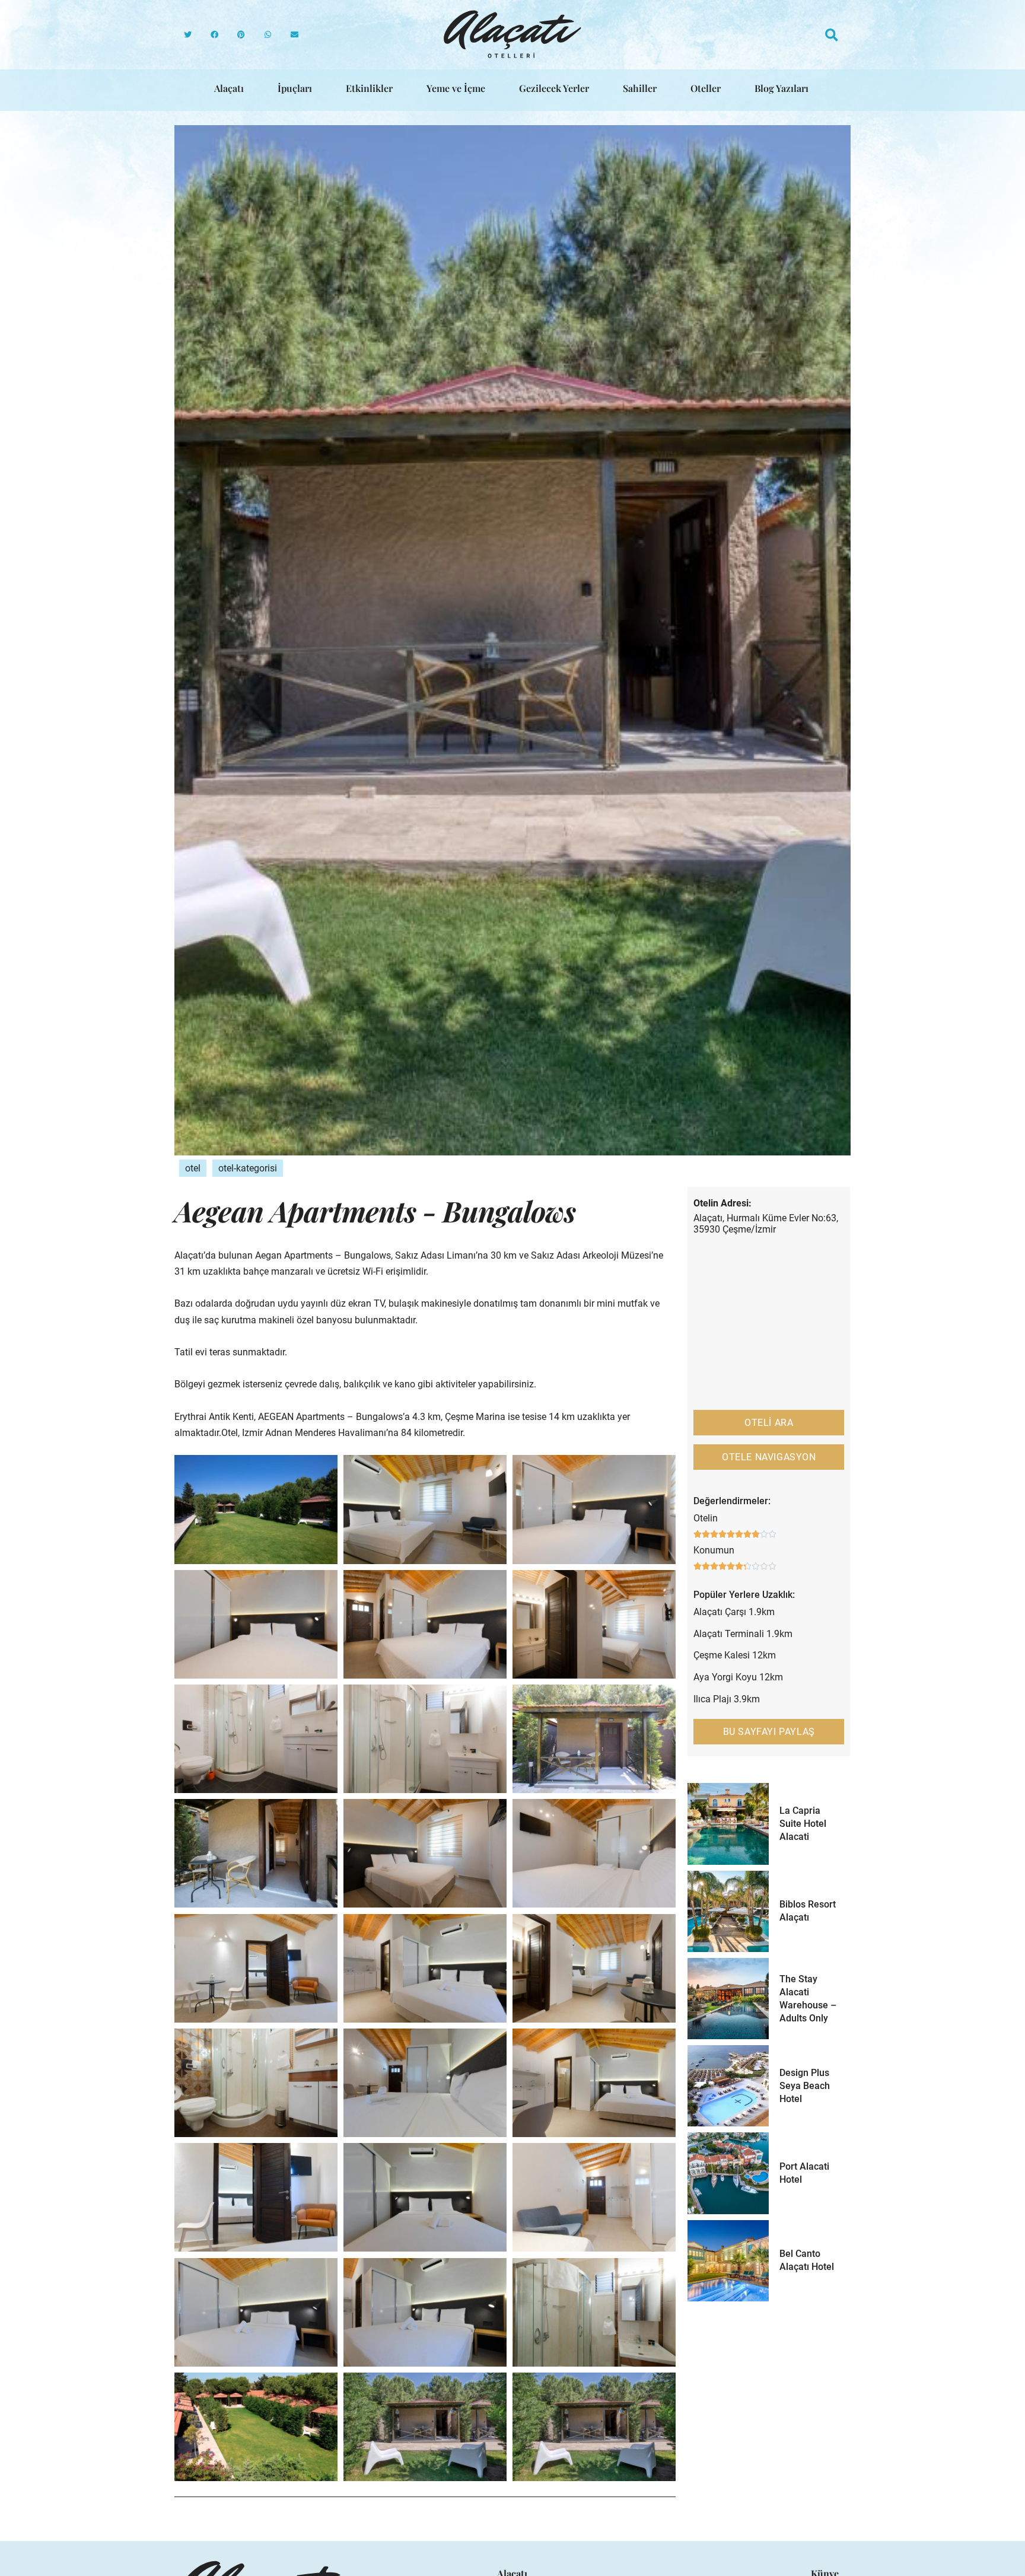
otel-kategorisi (248, 1168)
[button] (188, 35)
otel (193, 1168)
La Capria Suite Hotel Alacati (803, 1824)
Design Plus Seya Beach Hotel (805, 2086)
